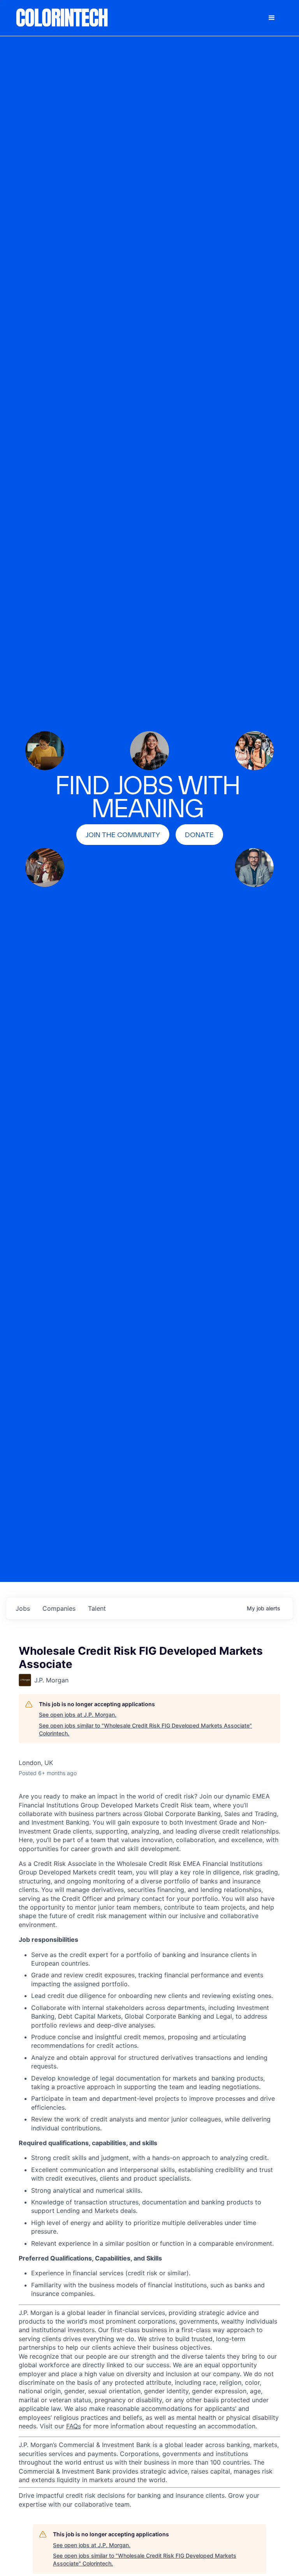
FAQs (74, 2426)
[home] (62, 18)
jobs (23, 1608)
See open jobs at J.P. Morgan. (78, 1715)
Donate (199, 835)
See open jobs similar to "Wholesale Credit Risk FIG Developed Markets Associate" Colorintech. (145, 1729)
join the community (123, 835)
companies (59, 1608)
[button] (272, 18)
